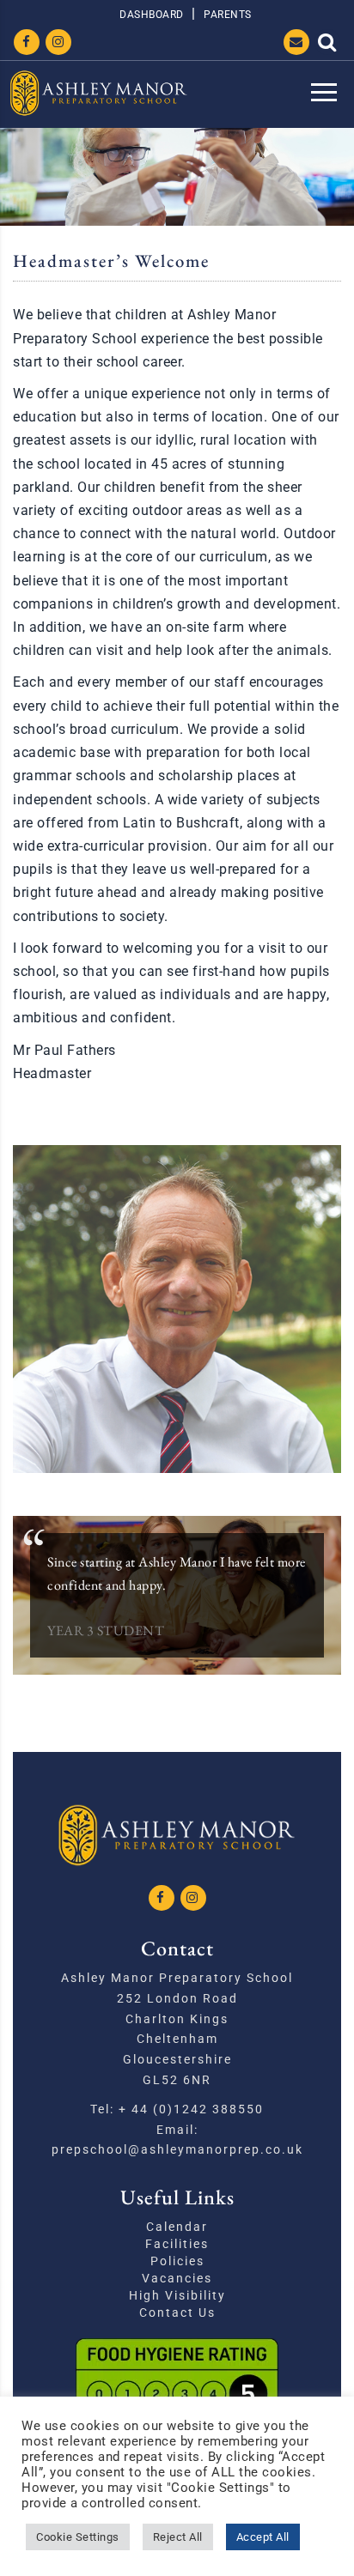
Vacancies (177, 2278)
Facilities (177, 2244)
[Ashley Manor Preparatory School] (99, 93)
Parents (228, 15)
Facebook (27, 42)
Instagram (58, 42)
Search (327, 42)
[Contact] (296, 42)
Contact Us (177, 2312)
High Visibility (177, 2295)
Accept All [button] (263, 2537)
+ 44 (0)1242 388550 (191, 2109)
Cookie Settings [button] (78, 2537)
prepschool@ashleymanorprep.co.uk (177, 2149)
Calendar (177, 2227)
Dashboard (152, 15)
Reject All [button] (178, 2537)
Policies (177, 2261)
